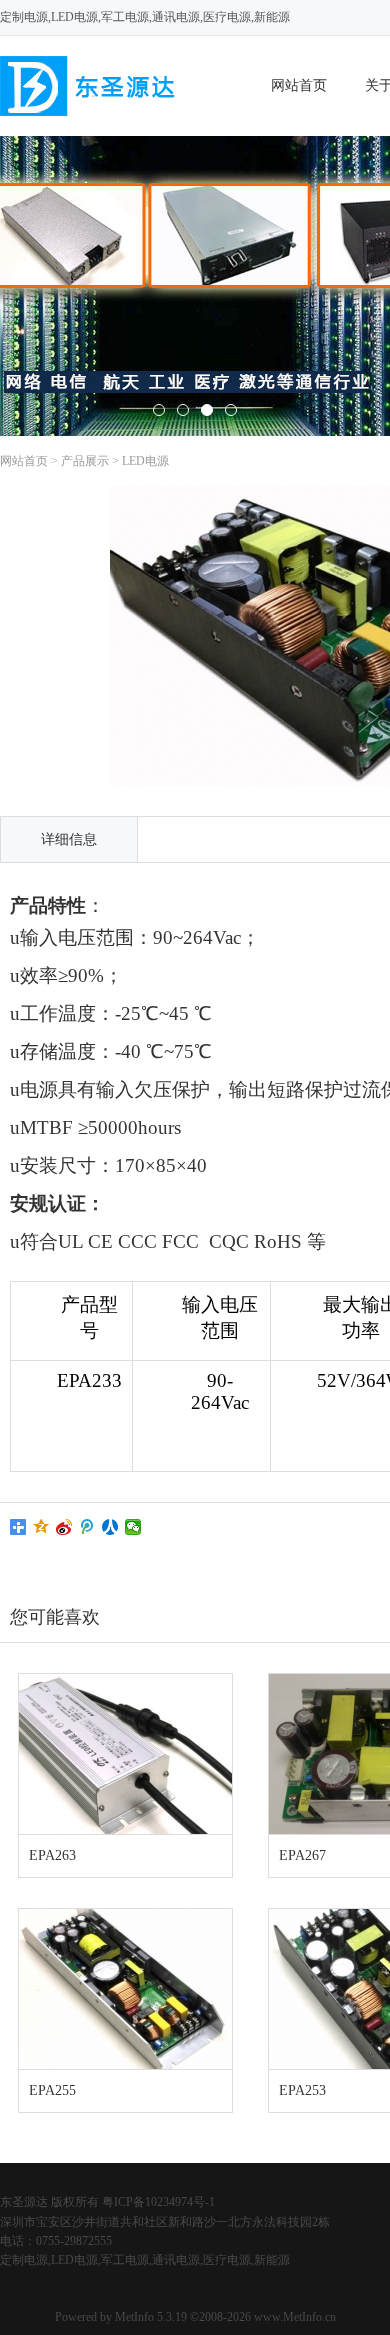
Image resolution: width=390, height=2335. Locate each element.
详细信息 (69, 839)
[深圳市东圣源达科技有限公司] (90, 111)
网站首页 (299, 85)
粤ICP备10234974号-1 (158, 2202)
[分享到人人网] (110, 1527)
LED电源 (145, 461)
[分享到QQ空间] (41, 1527)
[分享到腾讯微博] (87, 1527)
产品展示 (85, 461)
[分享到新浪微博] (64, 1527)
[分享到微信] (133, 1527)
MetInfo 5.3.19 (151, 2317)
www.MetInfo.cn (295, 2317)
